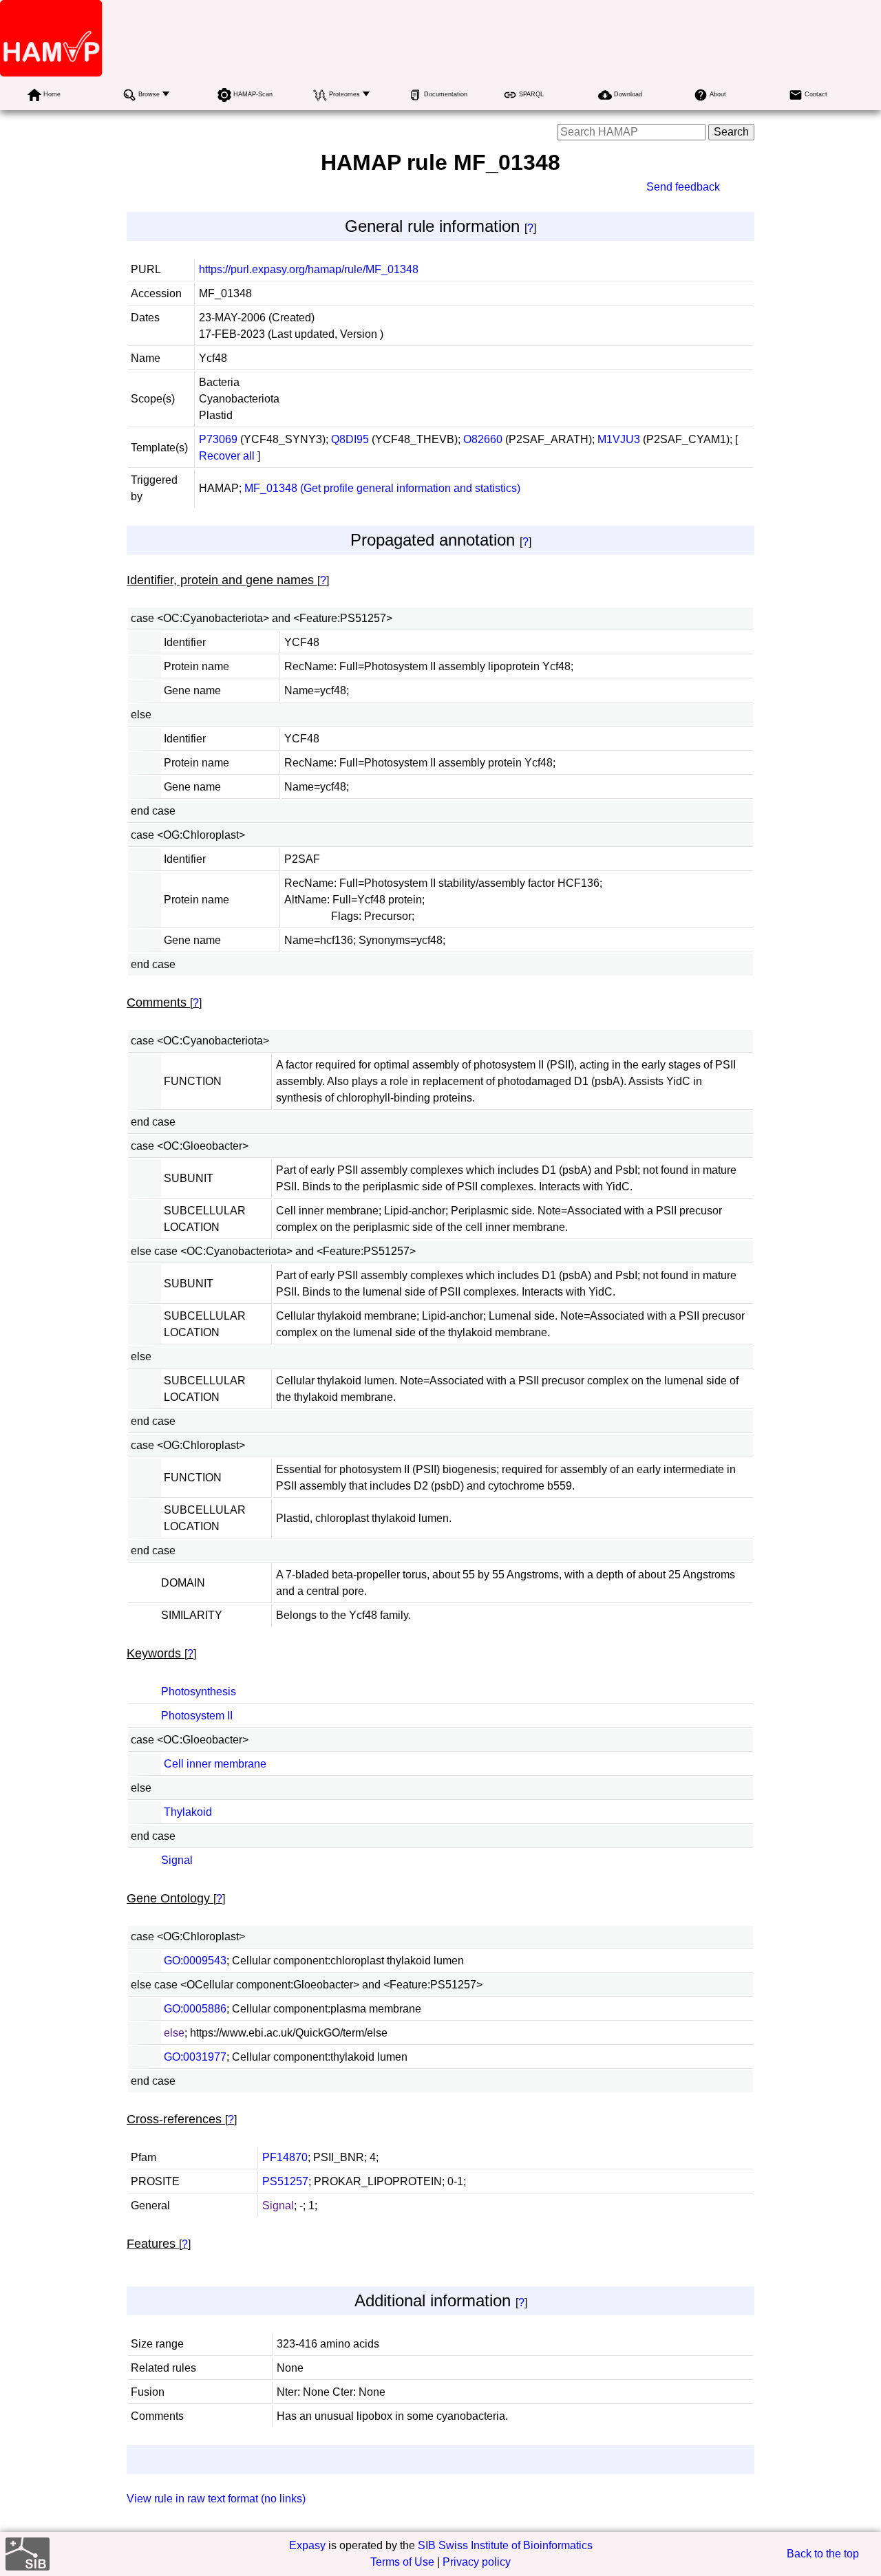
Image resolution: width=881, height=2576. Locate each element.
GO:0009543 (195, 1961)
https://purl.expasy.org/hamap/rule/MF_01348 (309, 269)
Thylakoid (188, 1812)
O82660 (483, 439)
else (174, 2033)
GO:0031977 (195, 2057)
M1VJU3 (619, 439)
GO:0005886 (195, 2009)
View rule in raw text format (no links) (216, 2499)
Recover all (227, 456)
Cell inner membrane (215, 1764)
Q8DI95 (350, 439)
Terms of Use (402, 2562)
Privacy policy (477, 2562)
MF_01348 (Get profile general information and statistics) (382, 488)
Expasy (307, 2545)
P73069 (218, 439)
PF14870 (285, 2157)
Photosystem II (197, 1716)
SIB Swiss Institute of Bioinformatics (505, 2545)
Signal (177, 1860)
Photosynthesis (199, 1692)
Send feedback (683, 187)
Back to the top (823, 2554)
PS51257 (285, 2181)
